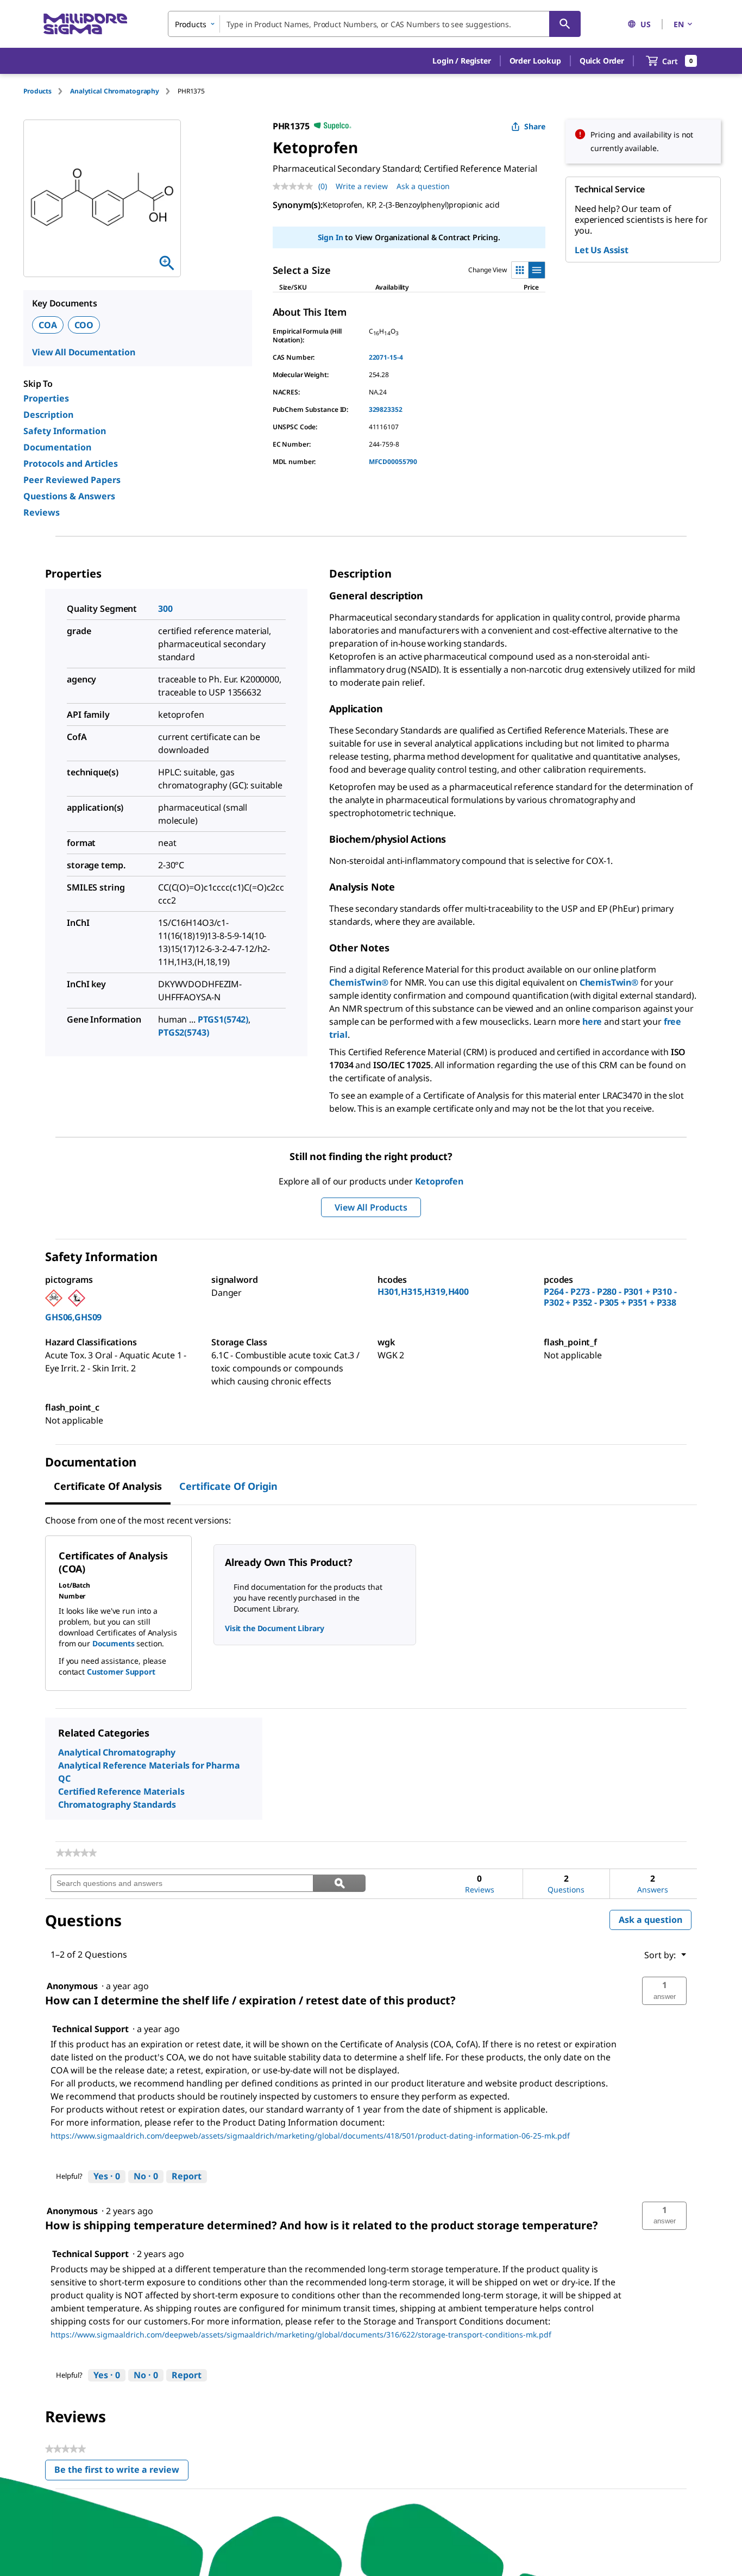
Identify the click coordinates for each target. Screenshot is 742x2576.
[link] (76, 1853)
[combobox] (374, 24)
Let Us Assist (602, 250)
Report (187, 2176)
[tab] (47, 91)
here (592, 1021)
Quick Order (602, 61)
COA (48, 325)
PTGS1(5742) (223, 1019)
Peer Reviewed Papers (72, 480)
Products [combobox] (191, 24)
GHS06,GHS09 (73, 1317)
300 (165, 609)
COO (84, 325)
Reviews (42, 512)
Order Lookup (535, 61)
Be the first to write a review (121, 2472)
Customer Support (121, 1672)
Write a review (362, 186)
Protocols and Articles (71, 463)
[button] (461, 61)
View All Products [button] (371, 1207)
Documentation (57, 447)
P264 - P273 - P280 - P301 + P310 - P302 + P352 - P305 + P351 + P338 (610, 1297)
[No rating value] (295, 186)
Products (37, 91)
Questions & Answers (69, 496)
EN (679, 24)
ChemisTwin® (359, 982)
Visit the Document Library (274, 1628)
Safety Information (65, 431)
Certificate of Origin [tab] (228, 1486)
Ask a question (423, 186)
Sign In (331, 237)
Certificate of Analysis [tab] (108, 1486)
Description (48, 415)
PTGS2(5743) (183, 1032)
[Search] (565, 24)
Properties (46, 398)
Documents (114, 1643)
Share (535, 126)
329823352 (386, 409)
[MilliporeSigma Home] (85, 24)
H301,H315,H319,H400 (423, 1292)
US (646, 24)
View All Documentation (83, 352)
